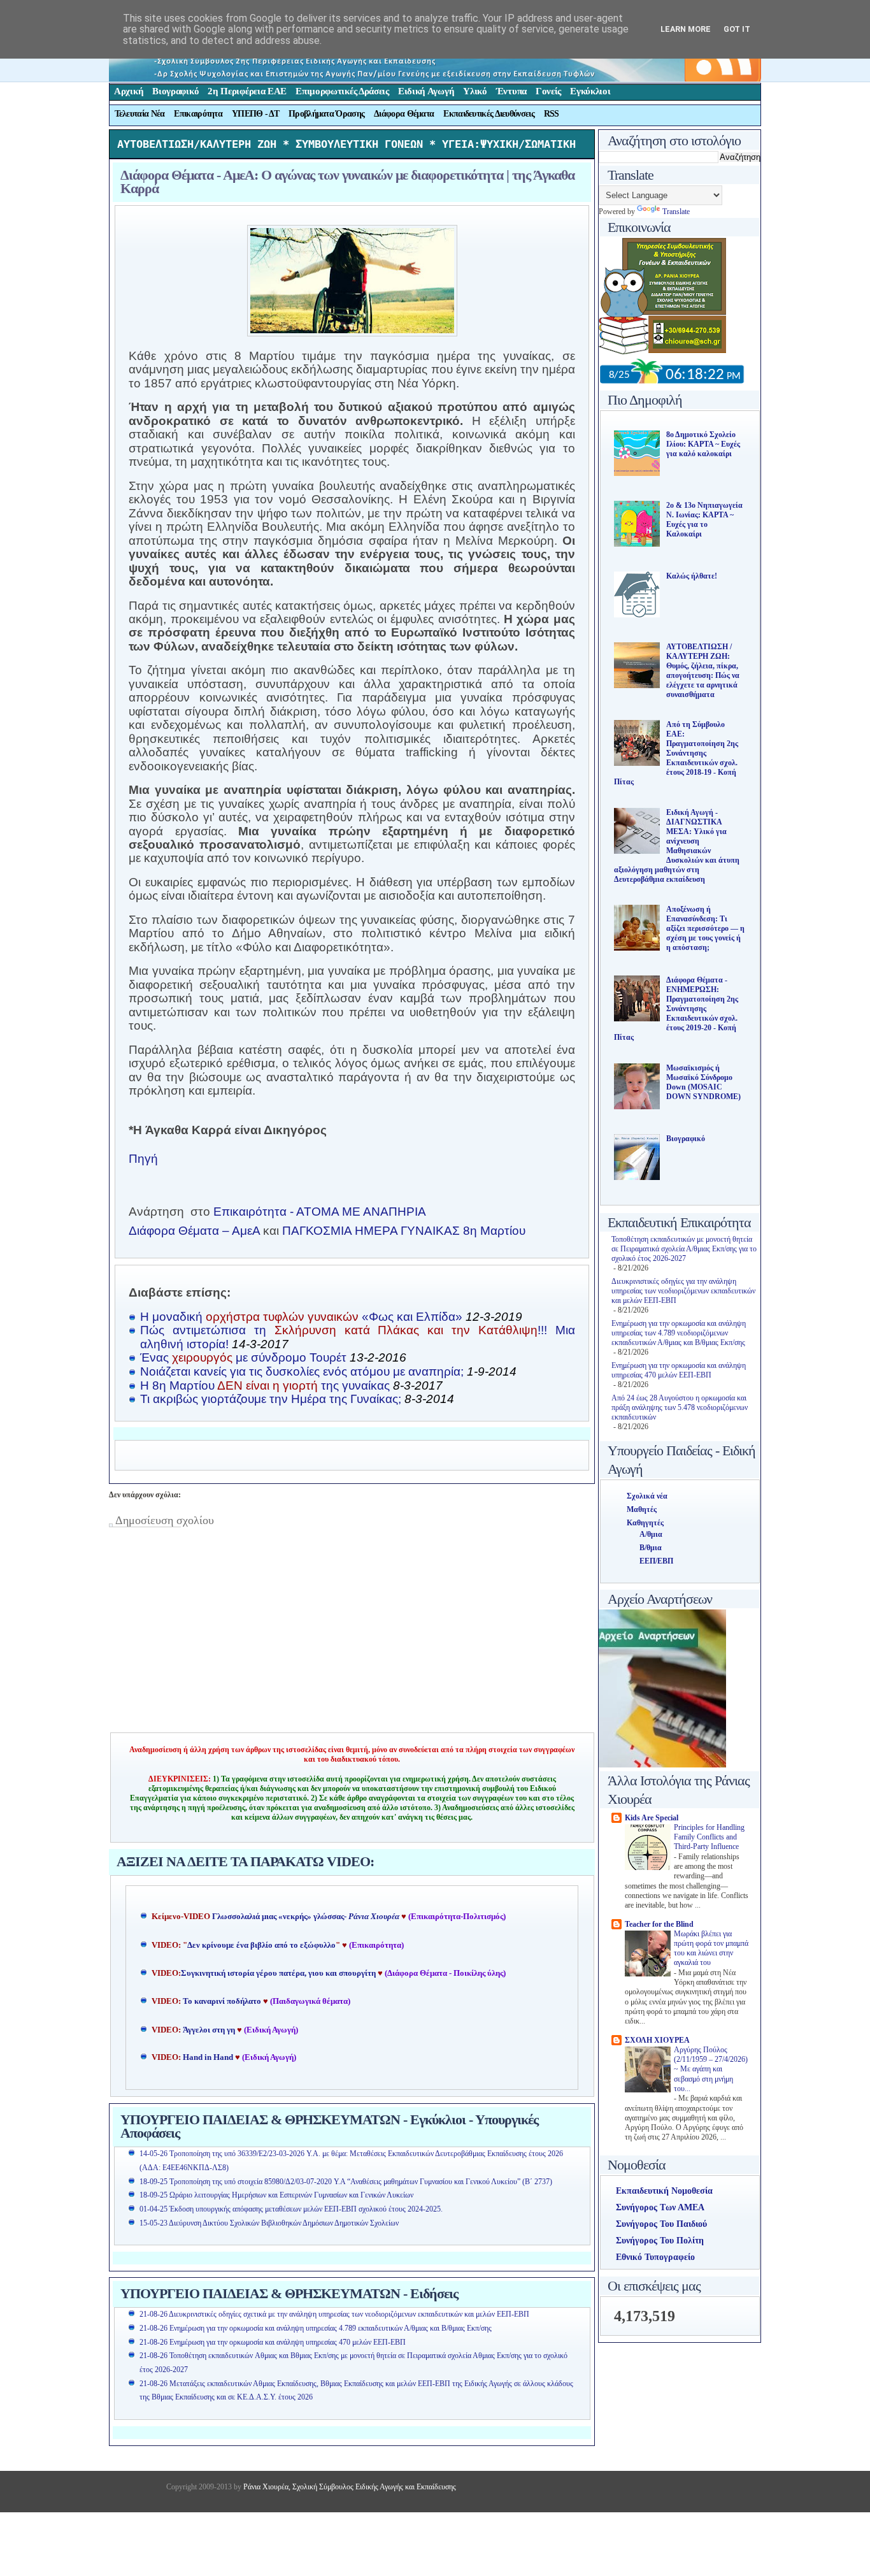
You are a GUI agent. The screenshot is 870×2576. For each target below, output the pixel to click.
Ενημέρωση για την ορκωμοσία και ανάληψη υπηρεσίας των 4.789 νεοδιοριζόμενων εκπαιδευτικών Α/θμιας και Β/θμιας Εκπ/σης (679, 1333)
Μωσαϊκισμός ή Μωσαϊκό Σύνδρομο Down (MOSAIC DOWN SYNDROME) (703, 1082)
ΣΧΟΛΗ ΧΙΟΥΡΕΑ (657, 2040)
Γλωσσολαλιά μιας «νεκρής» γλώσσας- (306, 1917)
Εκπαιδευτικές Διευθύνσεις (489, 114)
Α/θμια (651, 1534)
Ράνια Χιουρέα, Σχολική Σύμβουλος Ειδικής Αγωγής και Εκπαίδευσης (349, 2487)
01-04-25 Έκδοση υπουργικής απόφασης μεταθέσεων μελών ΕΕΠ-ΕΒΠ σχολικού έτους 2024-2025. (291, 2209)
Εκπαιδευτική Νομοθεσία (664, 2191)
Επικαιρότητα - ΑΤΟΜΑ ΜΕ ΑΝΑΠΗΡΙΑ (320, 1212)
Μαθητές (642, 1509)
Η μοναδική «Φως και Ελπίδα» (331, 1317)
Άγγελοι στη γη (210, 2030)
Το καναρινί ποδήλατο (222, 2001)
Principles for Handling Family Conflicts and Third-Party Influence (709, 1838)
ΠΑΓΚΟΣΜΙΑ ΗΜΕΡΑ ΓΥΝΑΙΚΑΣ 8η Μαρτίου (404, 1231)
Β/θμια (651, 1548)
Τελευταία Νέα (140, 114)
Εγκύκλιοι (590, 91)
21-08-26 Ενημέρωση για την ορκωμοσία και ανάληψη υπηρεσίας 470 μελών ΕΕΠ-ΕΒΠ (273, 2342)
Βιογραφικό (175, 91)
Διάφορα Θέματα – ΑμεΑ (194, 1231)
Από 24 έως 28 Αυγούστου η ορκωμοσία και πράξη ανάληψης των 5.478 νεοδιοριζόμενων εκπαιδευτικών (680, 1407)
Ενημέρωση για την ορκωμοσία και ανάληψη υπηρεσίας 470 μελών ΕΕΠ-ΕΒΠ (679, 1370)
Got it (737, 29)
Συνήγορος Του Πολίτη (660, 2241)
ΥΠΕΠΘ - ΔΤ (255, 114)
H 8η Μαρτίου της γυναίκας (291, 1385)
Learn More (686, 29)
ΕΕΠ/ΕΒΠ (656, 1561)
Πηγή (143, 1159)
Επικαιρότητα (198, 114)
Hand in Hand (208, 2057)
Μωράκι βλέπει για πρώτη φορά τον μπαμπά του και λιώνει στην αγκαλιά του (711, 1949)
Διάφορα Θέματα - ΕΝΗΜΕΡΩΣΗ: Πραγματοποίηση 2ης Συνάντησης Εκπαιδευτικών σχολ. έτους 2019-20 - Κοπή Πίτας (676, 1009)
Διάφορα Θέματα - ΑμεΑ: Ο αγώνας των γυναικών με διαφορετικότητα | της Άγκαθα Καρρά (347, 182)
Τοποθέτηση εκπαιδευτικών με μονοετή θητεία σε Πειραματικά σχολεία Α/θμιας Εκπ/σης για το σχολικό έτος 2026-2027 (684, 1249)
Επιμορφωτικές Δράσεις (342, 91)
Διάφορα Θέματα (404, 114)
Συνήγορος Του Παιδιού (661, 2224)
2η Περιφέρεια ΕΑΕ (247, 91)
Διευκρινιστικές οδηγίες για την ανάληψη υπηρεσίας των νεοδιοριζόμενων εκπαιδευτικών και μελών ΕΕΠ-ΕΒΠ (683, 1291)
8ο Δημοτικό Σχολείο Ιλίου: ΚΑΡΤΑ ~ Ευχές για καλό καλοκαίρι (703, 444)
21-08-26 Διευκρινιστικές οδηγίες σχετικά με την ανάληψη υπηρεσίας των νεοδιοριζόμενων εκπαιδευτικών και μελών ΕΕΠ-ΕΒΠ (334, 2314)
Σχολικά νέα (647, 1496)
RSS (552, 114)
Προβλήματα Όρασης (326, 114)
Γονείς (548, 91)
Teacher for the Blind (659, 1924)
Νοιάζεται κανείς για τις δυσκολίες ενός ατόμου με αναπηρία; (328, 1371)
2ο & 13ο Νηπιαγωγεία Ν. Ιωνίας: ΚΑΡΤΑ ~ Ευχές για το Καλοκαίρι (704, 520)
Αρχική (129, 91)
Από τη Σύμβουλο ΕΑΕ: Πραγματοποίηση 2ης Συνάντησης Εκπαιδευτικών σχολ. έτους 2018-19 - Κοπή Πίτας (676, 753)
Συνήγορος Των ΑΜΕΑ (660, 2207)
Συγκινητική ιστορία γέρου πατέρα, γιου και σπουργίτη (279, 1973)
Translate (676, 212)
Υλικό (475, 91)
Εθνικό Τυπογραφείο (655, 2257)
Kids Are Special (652, 1818)
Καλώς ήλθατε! (692, 576)
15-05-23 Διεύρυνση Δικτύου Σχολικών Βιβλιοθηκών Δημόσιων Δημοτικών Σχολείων (269, 2223)
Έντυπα (511, 91)
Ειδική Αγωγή (426, 91)
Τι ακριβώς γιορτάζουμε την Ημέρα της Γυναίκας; (297, 1399)
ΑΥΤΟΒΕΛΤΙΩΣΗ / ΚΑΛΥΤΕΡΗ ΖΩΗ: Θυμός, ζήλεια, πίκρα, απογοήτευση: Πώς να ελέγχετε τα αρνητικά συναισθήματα (703, 671)
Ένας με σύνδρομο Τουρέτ (273, 1357)
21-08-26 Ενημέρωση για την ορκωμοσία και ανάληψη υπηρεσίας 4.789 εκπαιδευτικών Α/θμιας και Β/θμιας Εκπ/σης (316, 2328)
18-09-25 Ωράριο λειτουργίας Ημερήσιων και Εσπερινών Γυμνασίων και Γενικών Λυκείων (276, 2195)
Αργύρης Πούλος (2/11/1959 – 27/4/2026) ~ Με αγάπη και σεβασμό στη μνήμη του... (711, 2069)
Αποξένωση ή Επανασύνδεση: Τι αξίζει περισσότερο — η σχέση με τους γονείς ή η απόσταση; (705, 928)
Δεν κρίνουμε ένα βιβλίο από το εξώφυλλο (261, 1945)
